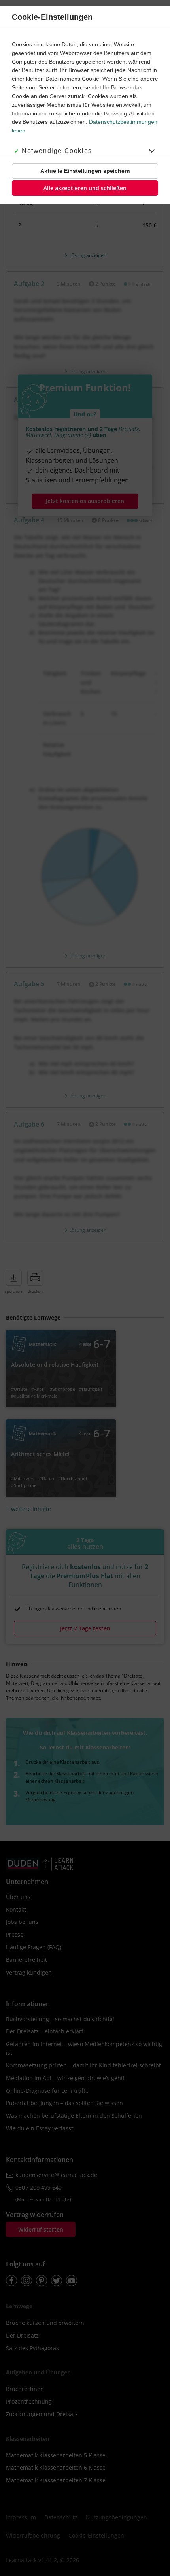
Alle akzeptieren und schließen (85, 188)
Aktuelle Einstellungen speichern (85, 171)
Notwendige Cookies (57, 151)
